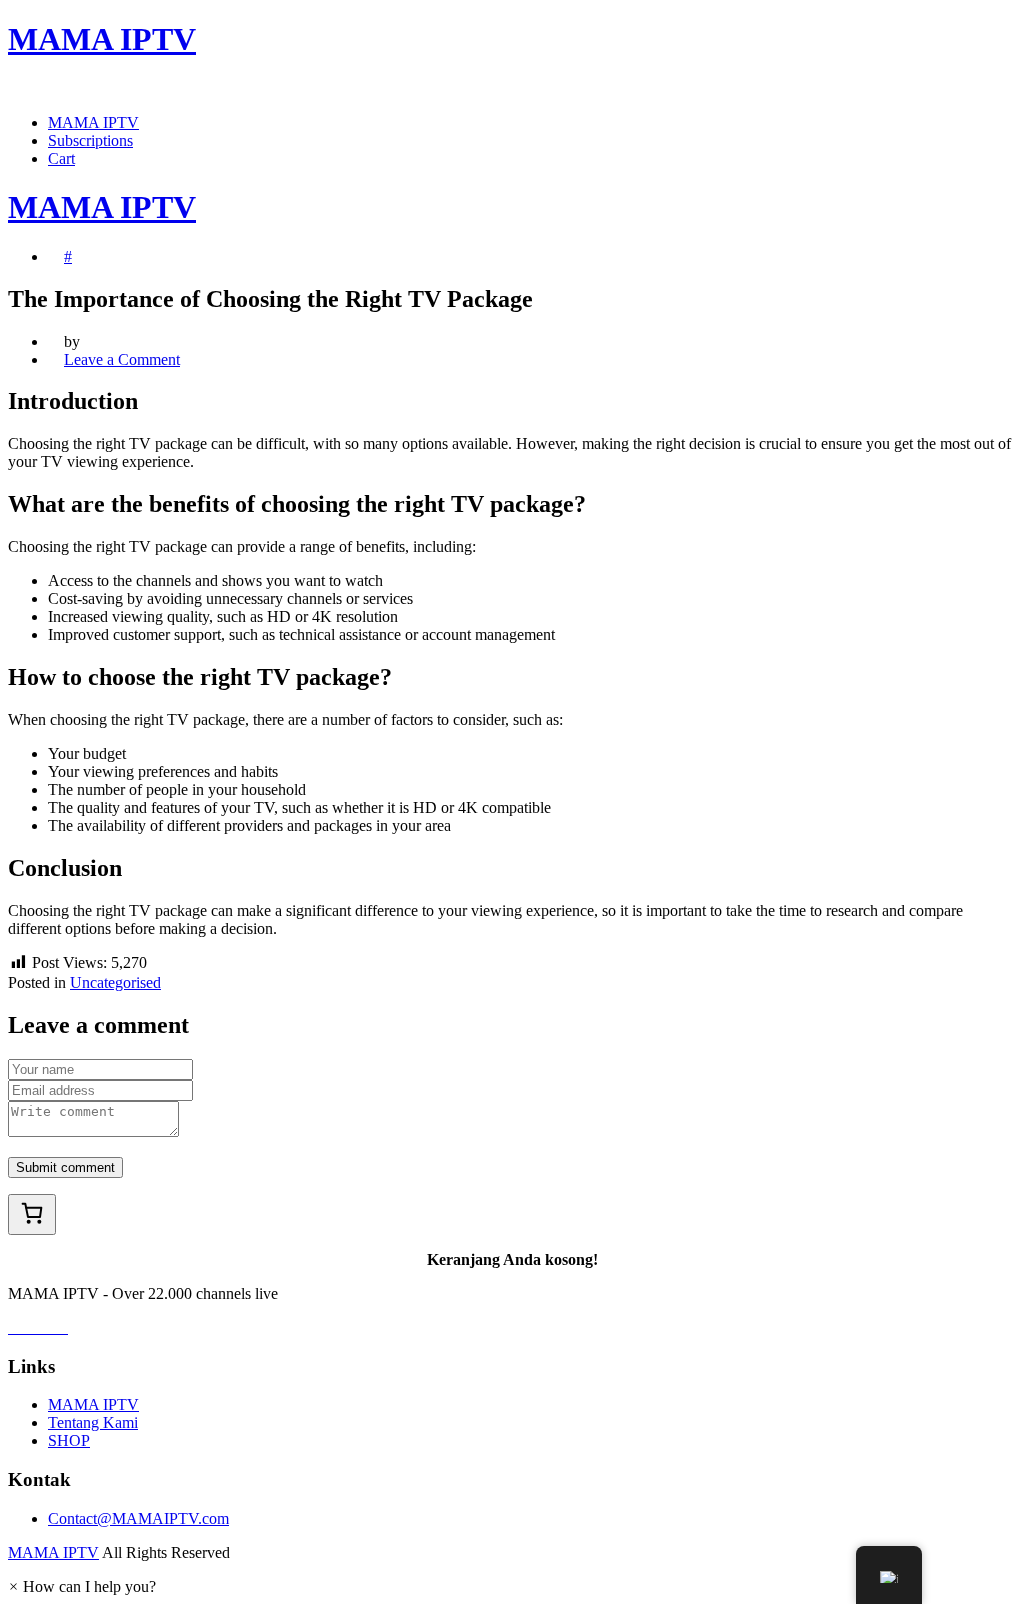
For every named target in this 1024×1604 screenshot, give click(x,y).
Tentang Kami (93, 1422)
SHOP (69, 1440)
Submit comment (65, 1167)
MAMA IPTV (93, 122)
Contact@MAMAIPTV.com (138, 1518)
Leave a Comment (122, 359)
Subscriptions (90, 140)
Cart (61, 158)
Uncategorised (115, 982)
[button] (82, 1586)
